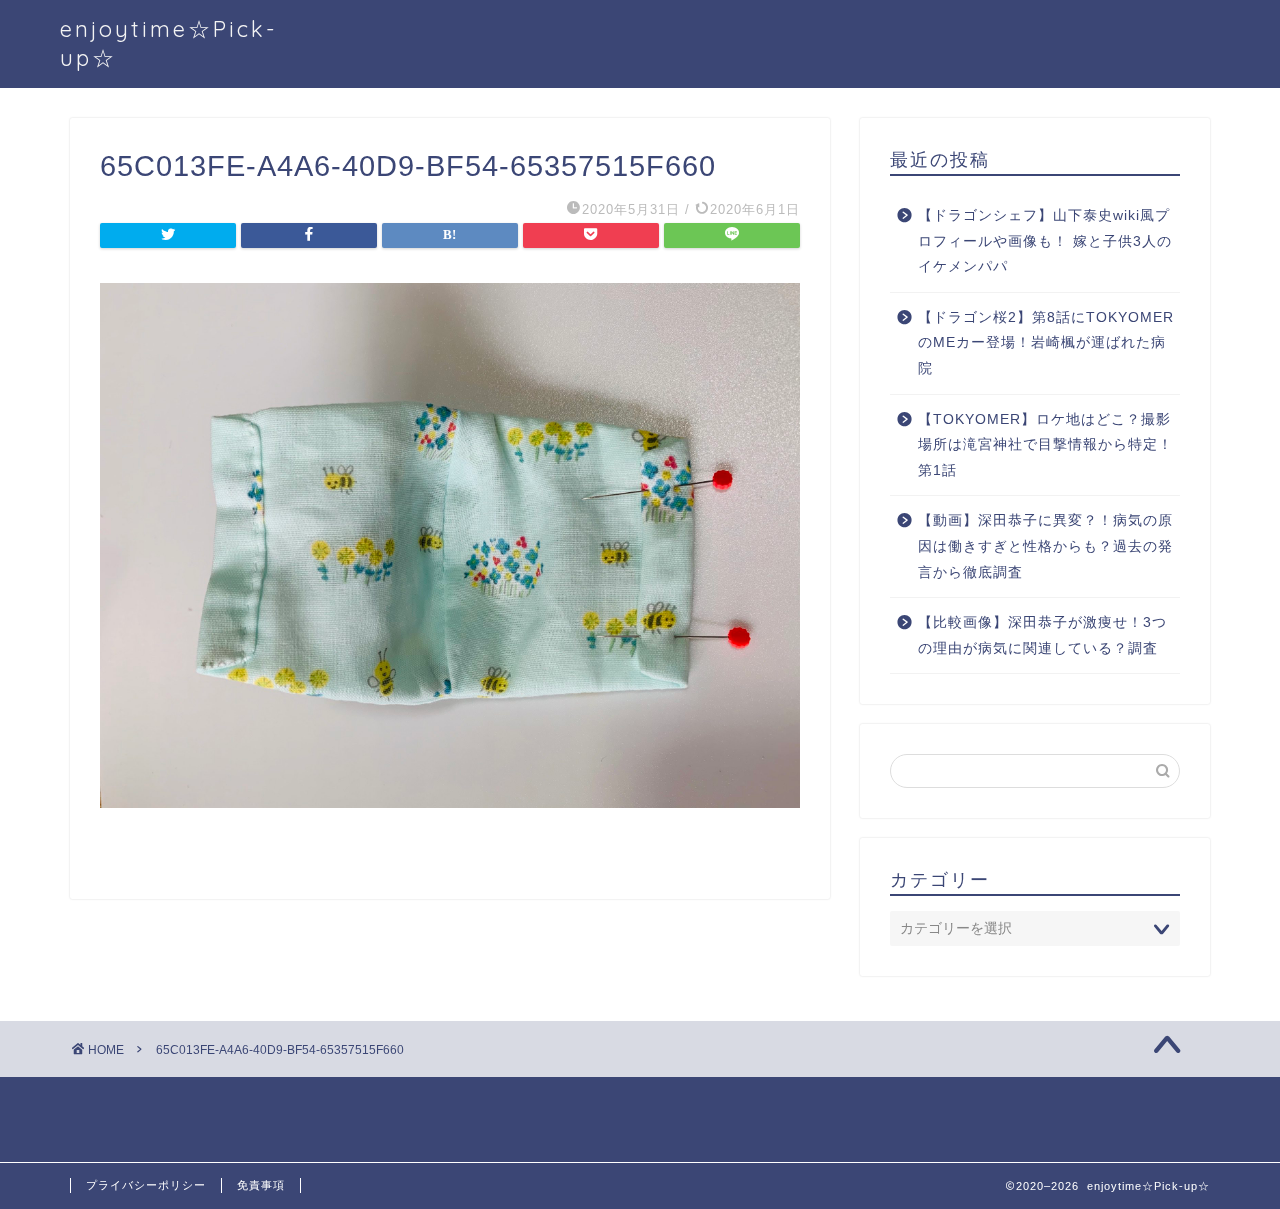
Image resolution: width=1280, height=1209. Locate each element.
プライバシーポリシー (146, 1185)
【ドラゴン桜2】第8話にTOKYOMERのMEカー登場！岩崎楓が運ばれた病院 (1046, 343)
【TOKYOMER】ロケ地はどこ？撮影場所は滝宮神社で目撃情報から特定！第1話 (1045, 445)
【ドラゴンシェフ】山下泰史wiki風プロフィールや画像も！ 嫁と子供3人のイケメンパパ (1045, 241)
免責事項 (261, 1185)
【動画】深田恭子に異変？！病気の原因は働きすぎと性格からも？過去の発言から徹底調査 (1045, 546)
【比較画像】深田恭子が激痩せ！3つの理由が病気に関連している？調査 (1042, 635)
